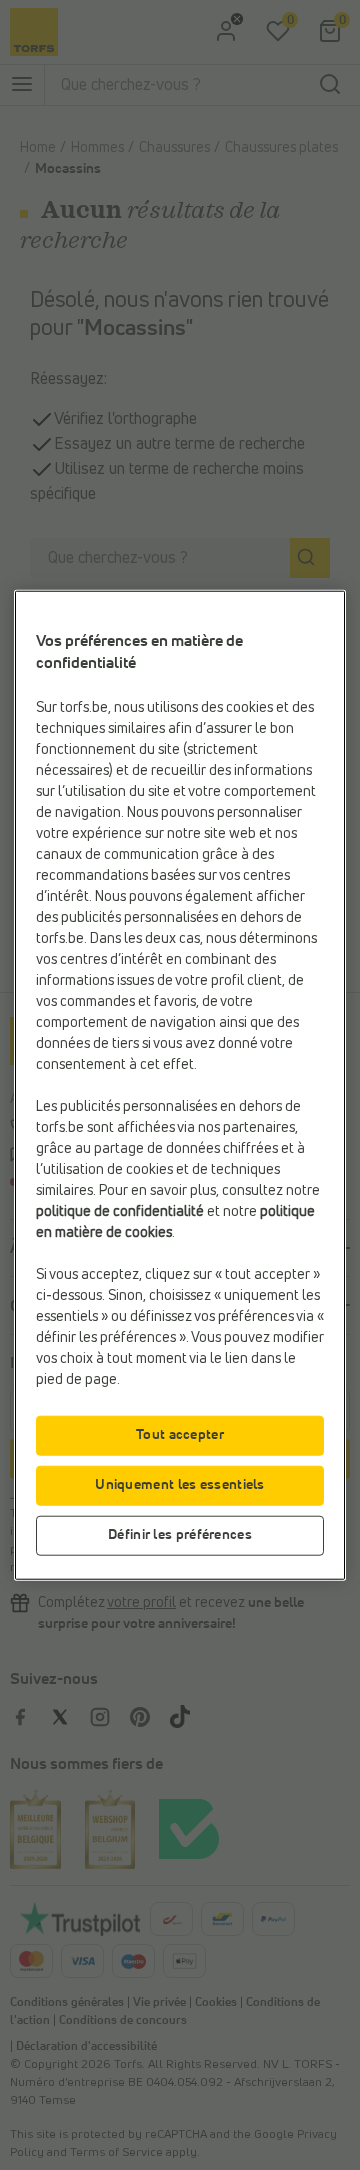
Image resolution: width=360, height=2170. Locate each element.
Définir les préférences (180, 1534)
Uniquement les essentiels (180, 1484)
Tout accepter (180, 1434)
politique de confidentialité (120, 1211)
